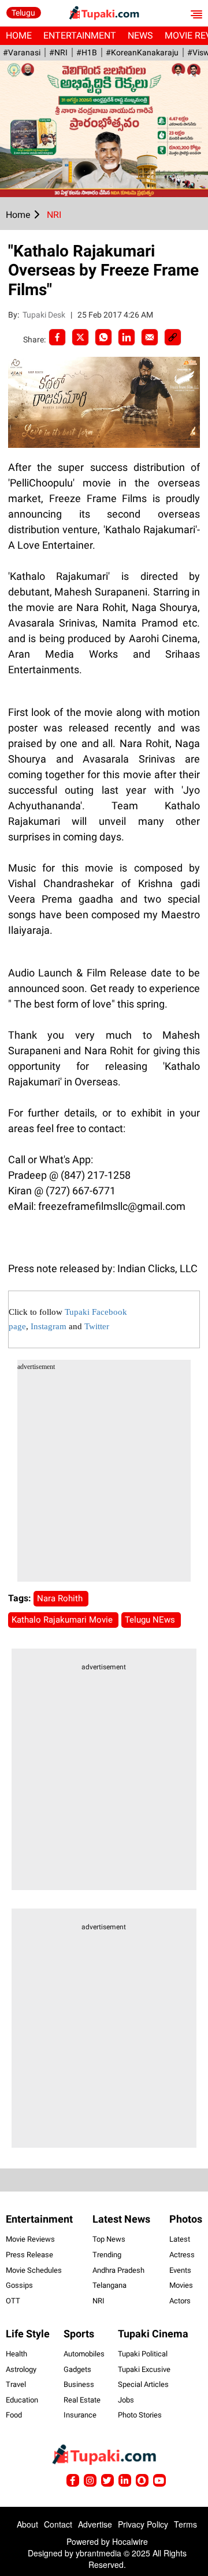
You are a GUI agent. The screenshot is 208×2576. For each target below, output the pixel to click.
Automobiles (84, 2354)
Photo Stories (140, 2415)
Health (16, 2354)
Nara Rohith (61, 1598)
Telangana (109, 2285)
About (27, 2524)
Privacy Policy (143, 2524)
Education (22, 2400)
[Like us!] (73, 2480)
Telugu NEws (151, 1620)
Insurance (80, 2415)
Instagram (49, 1326)
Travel (16, 2384)
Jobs (126, 2400)
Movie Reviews (30, 2239)
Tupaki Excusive (144, 2369)
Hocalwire (130, 2541)
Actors (180, 2301)
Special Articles (143, 2384)
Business (79, 2384)
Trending (107, 2255)
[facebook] (57, 337)
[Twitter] (80, 337)
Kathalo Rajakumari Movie (63, 1620)
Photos (186, 2219)
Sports (79, 2334)
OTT (13, 2301)
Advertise (95, 2524)
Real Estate (82, 2400)
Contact (58, 2524)
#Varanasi (22, 52)
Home (19, 35)
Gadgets (77, 2369)
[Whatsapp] (103, 337)
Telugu (23, 13)
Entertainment (80, 35)
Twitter (97, 1326)
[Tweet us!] (90, 2480)
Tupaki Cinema (153, 2334)
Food (14, 2415)
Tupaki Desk (45, 315)
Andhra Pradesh (118, 2270)
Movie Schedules (34, 2270)
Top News (109, 2239)
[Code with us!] (142, 2480)
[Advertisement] (104, 1478)
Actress (182, 2255)
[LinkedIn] (127, 337)
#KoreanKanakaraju (142, 52)
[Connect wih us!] (125, 2480)
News (140, 35)
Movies (181, 2285)
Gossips (19, 2285)
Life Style (28, 2334)
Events (180, 2270)
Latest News (121, 2219)
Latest (180, 2239)
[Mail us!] (159, 2480)
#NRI (58, 52)
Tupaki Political (143, 2354)
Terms (185, 2524)
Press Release (29, 2255)
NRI (99, 2301)
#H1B (87, 52)
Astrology (21, 2369)
